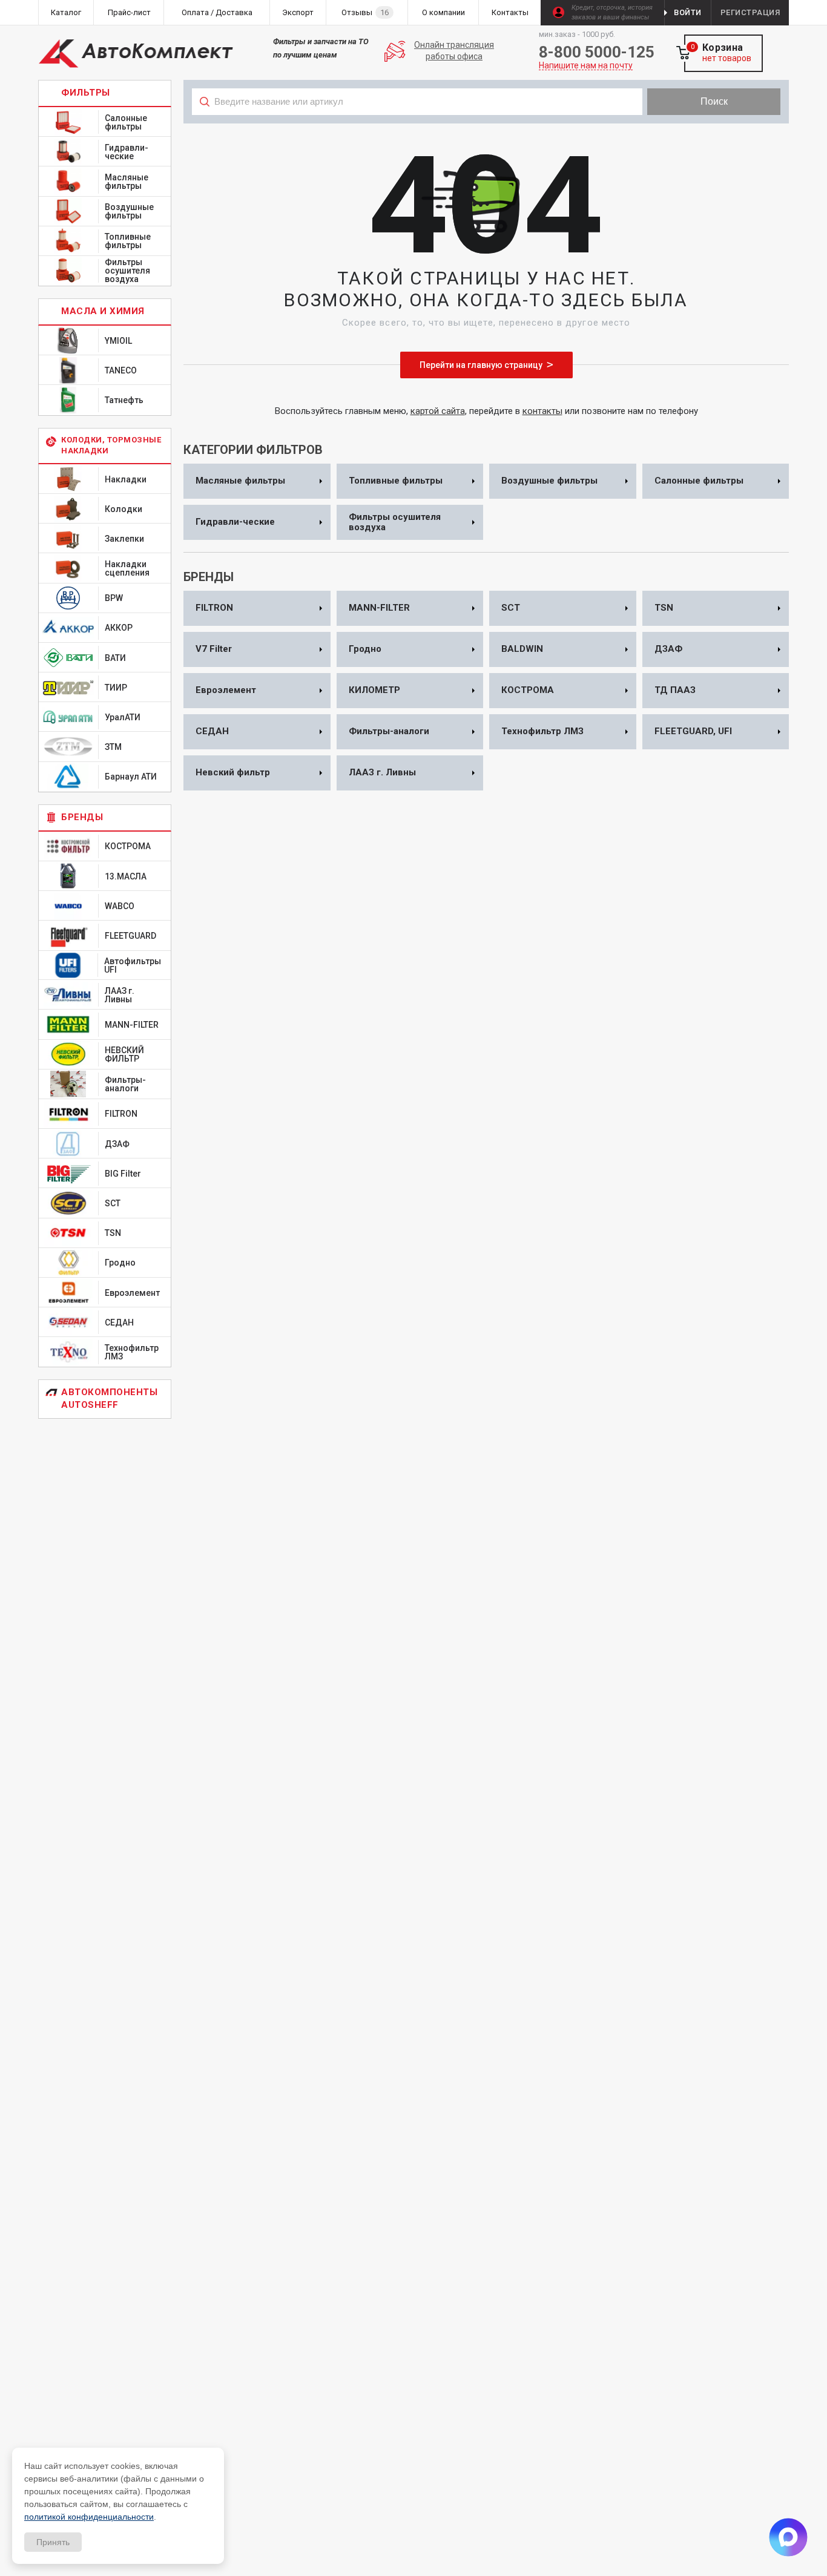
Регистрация (750, 12)
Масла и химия (103, 311)
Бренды (82, 817)
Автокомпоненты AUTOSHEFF (109, 1398)
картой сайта (438, 411)
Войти (688, 12)
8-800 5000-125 (597, 52)
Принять (53, 2542)
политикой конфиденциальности (89, 2517)
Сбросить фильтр (692, 128)
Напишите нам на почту (586, 66)
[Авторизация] (821, 6)
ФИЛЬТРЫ (86, 93)
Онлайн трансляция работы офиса (454, 51)
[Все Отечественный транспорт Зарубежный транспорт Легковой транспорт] (417, 128)
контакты (542, 411)
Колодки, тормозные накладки (111, 445)
